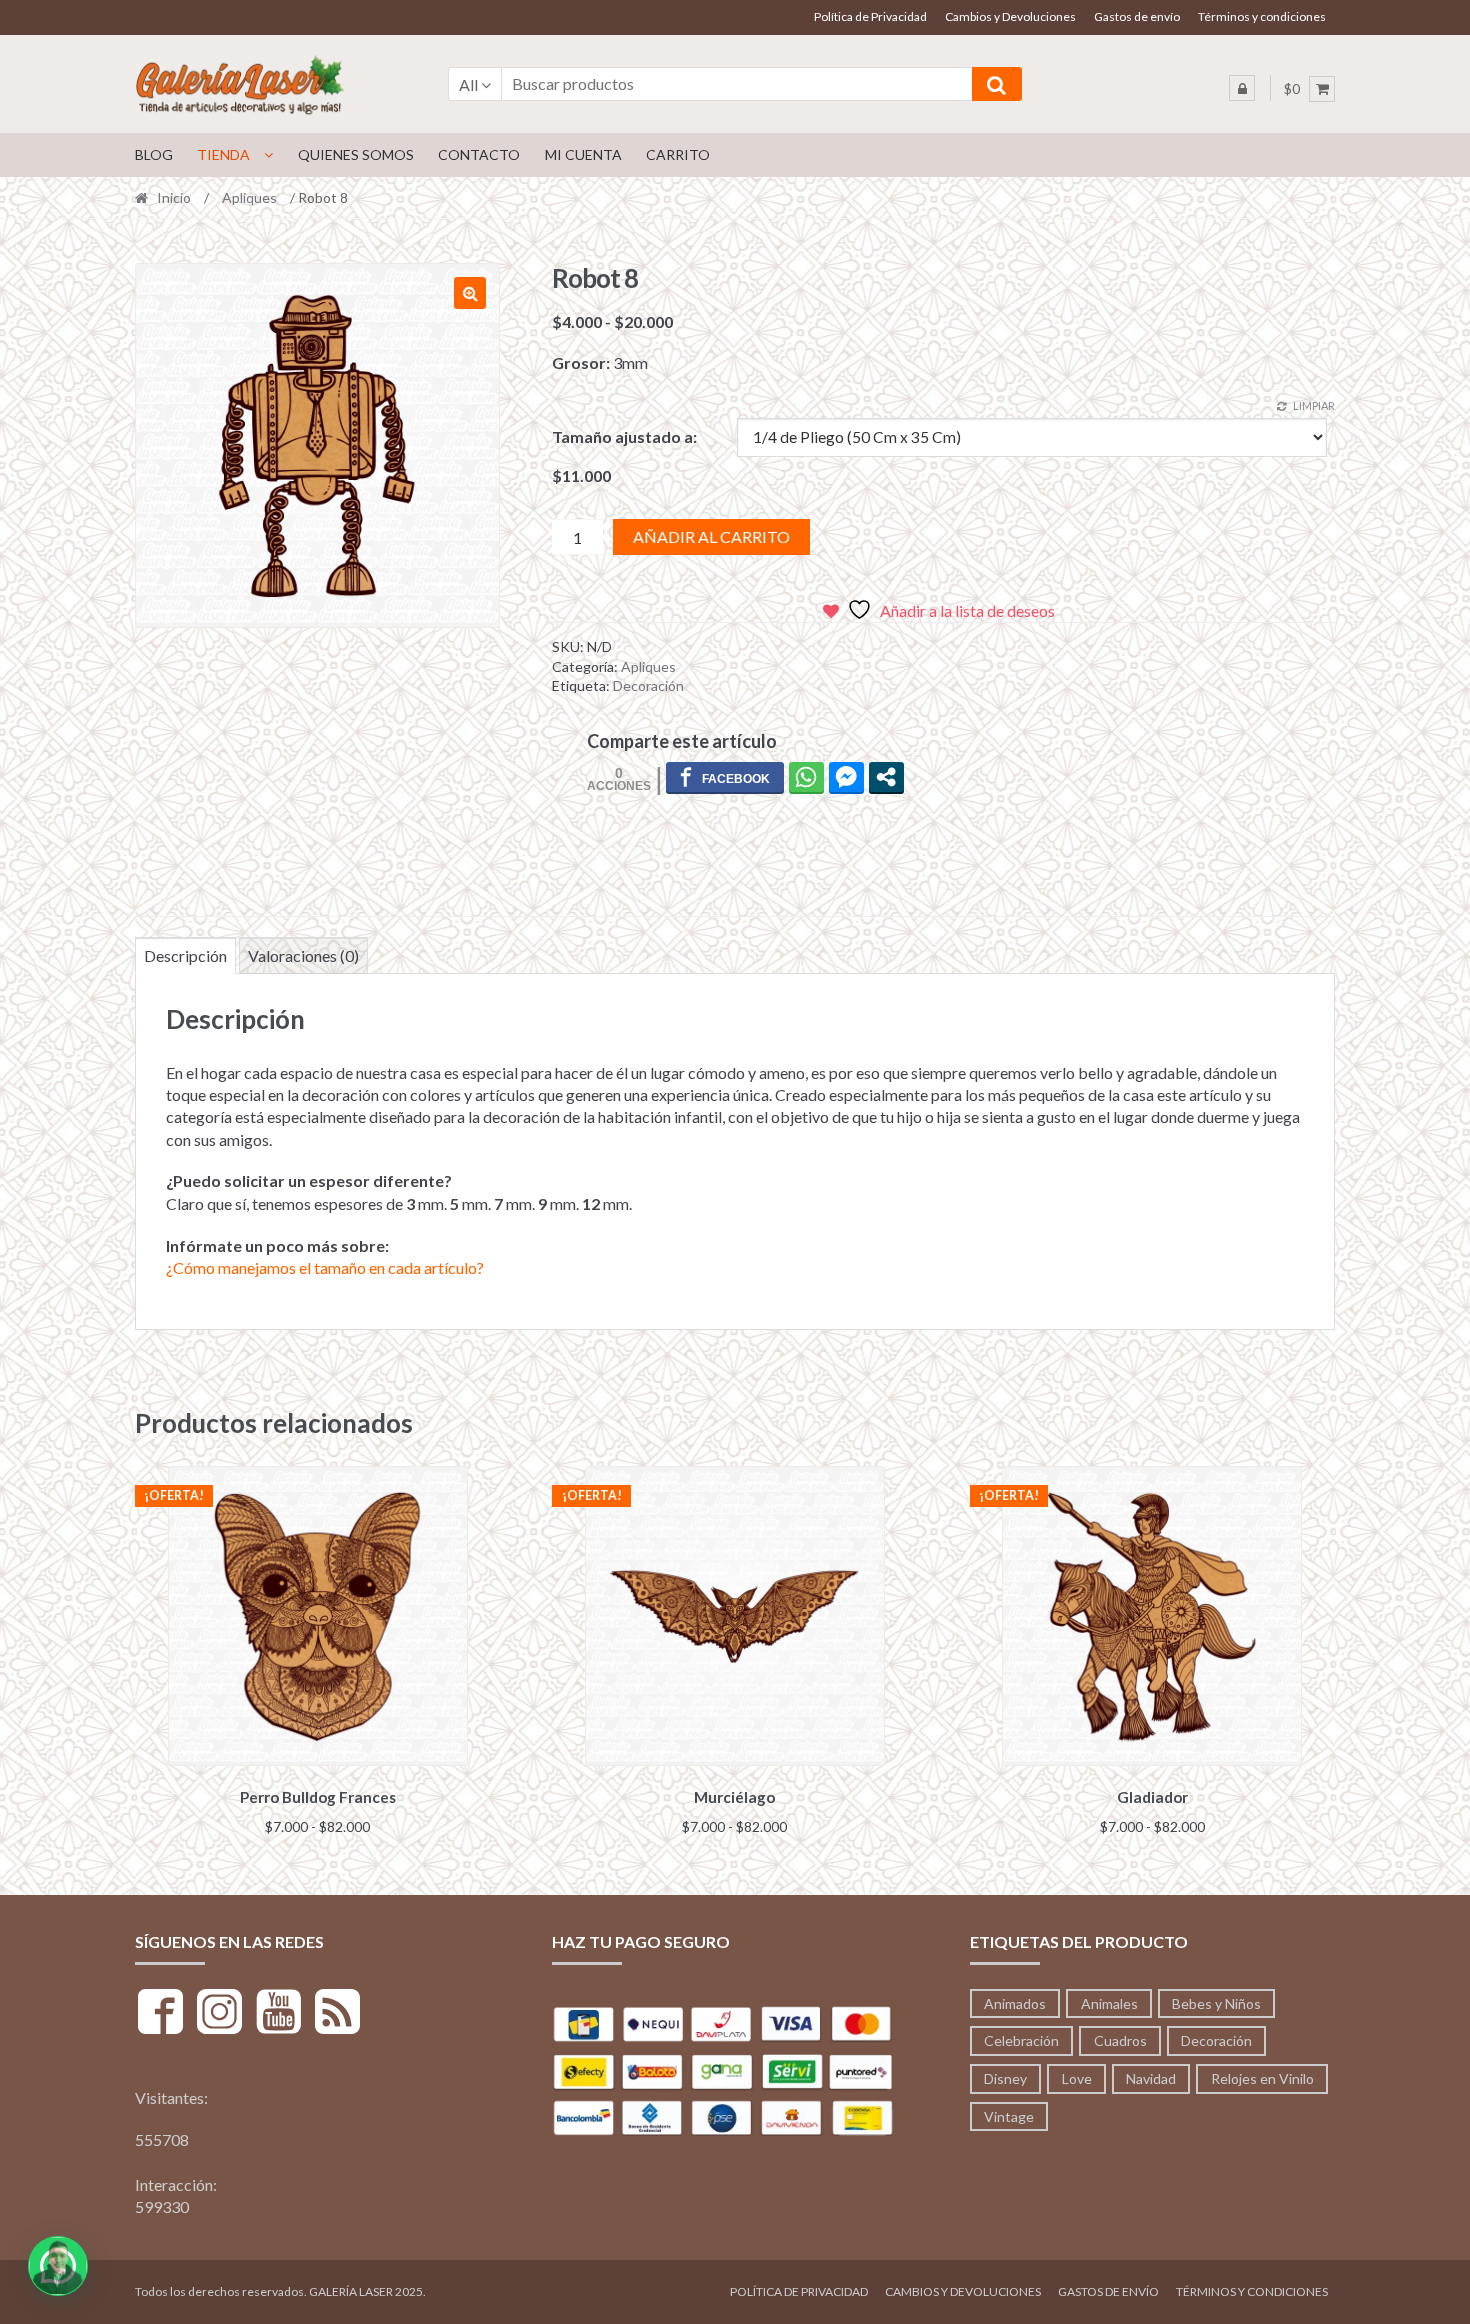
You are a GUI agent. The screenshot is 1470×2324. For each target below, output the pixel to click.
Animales (1109, 2003)
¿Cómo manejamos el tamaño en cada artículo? (325, 1267)
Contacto (479, 154)
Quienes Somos (356, 154)
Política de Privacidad (870, 16)
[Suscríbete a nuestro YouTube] (278, 2014)
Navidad (1151, 2078)
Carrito (678, 154)
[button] (470, 293)
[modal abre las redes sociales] (886, 777)
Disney (1005, 2078)
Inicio (174, 197)
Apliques (249, 197)
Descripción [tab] (185, 955)
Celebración (1021, 2040)
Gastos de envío (1137, 16)
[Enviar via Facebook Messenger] (846, 777)
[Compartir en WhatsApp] (806, 777)
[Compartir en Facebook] (725, 777)
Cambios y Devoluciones (1010, 16)
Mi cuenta (583, 154)
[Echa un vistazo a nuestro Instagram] (219, 2014)
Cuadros (1120, 2040)
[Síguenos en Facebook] (160, 2014)
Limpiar (1314, 405)
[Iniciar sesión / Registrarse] (1242, 88)
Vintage (1009, 2116)
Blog (154, 154)
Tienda (223, 154)
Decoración (648, 685)
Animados (1015, 2003)
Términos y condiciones (1262, 16)
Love (1077, 2078)
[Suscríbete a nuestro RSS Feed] (337, 2014)
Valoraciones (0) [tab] (303, 955)
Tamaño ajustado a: (624, 436)
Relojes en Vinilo (1262, 2078)
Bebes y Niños (1216, 2003)
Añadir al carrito (711, 536)
